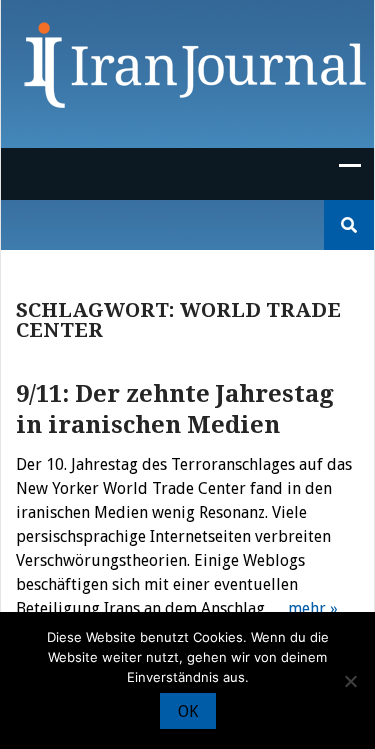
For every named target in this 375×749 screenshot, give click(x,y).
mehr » (313, 608)
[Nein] (350, 681)
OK (188, 711)
